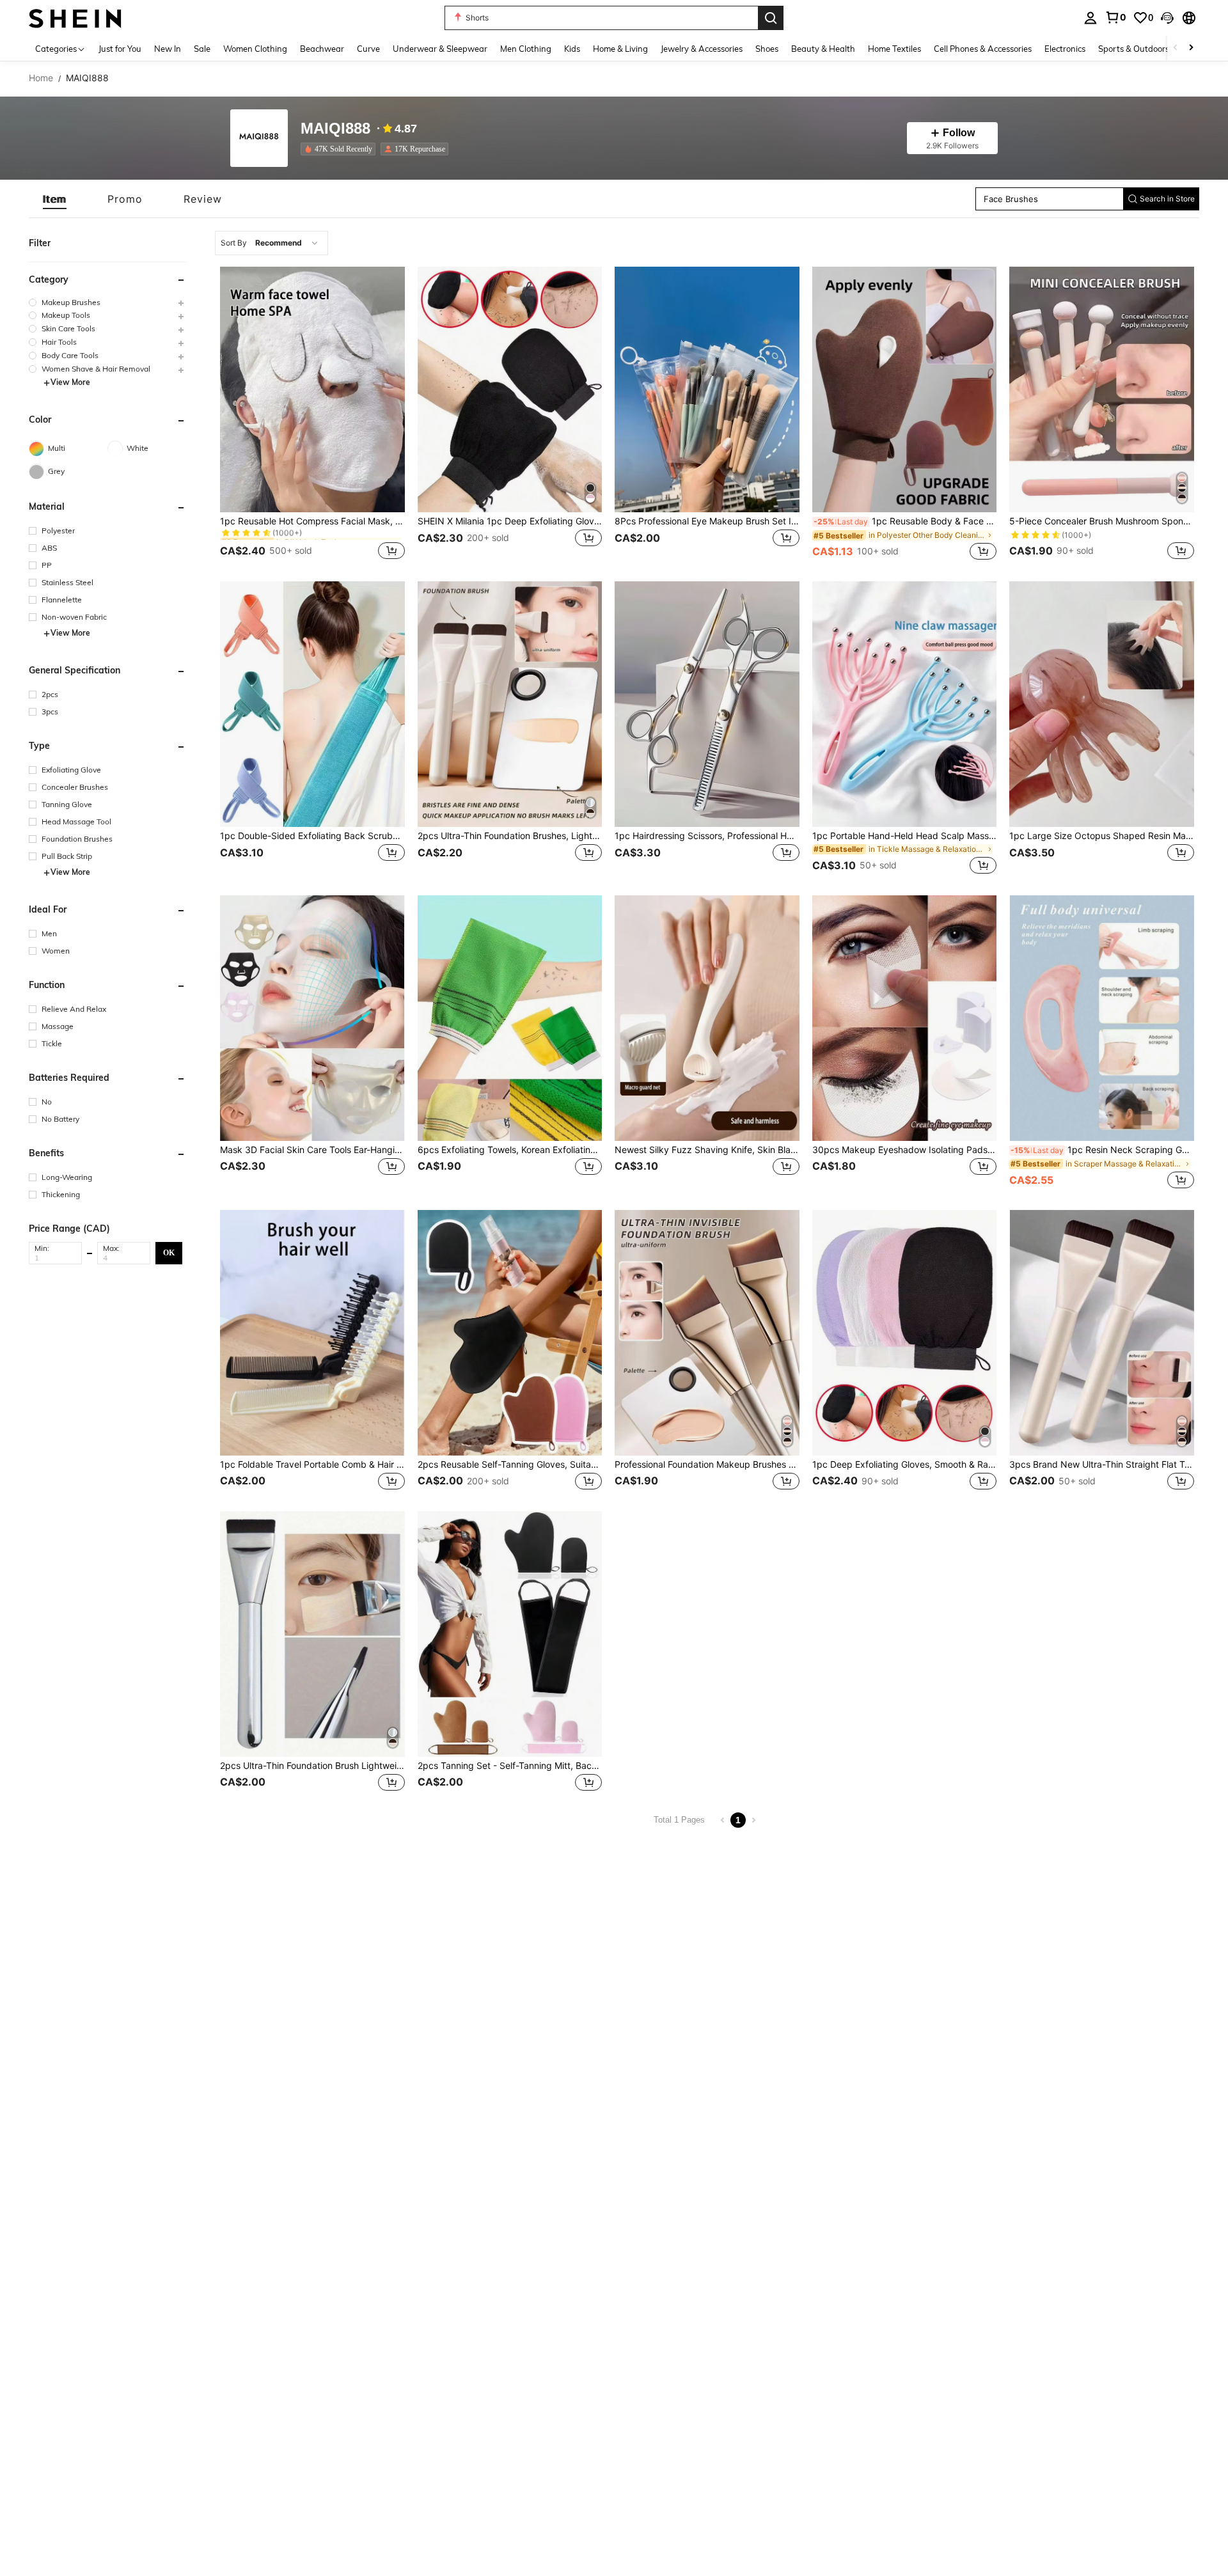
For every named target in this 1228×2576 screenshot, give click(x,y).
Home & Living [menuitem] (620, 49)
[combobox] (272, 243)
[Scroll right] (1191, 48)
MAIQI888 (335, 129)
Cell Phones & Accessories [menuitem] (983, 49)
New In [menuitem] (168, 49)
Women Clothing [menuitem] (255, 49)
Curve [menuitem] (368, 49)
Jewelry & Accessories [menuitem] (702, 49)
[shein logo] (75, 18)
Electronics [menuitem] (1065, 49)
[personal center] (1090, 18)
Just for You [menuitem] (120, 49)
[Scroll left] (1176, 48)
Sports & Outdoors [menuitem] (1134, 49)
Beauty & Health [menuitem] (823, 49)
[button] (1167, 18)
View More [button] (70, 383)
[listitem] (341, 149)
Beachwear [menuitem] (322, 49)
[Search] (771, 18)
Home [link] (41, 78)
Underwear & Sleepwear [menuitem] (440, 49)
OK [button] (169, 1253)
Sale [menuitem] (202, 49)
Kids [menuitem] (572, 49)
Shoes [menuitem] (767, 49)
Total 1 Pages (679, 1820)
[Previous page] (723, 1820)
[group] (107, 302)
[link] (1115, 17)
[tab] (55, 199)
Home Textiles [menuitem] (894, 49)
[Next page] (753, 1820)
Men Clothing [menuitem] (526, 49)
